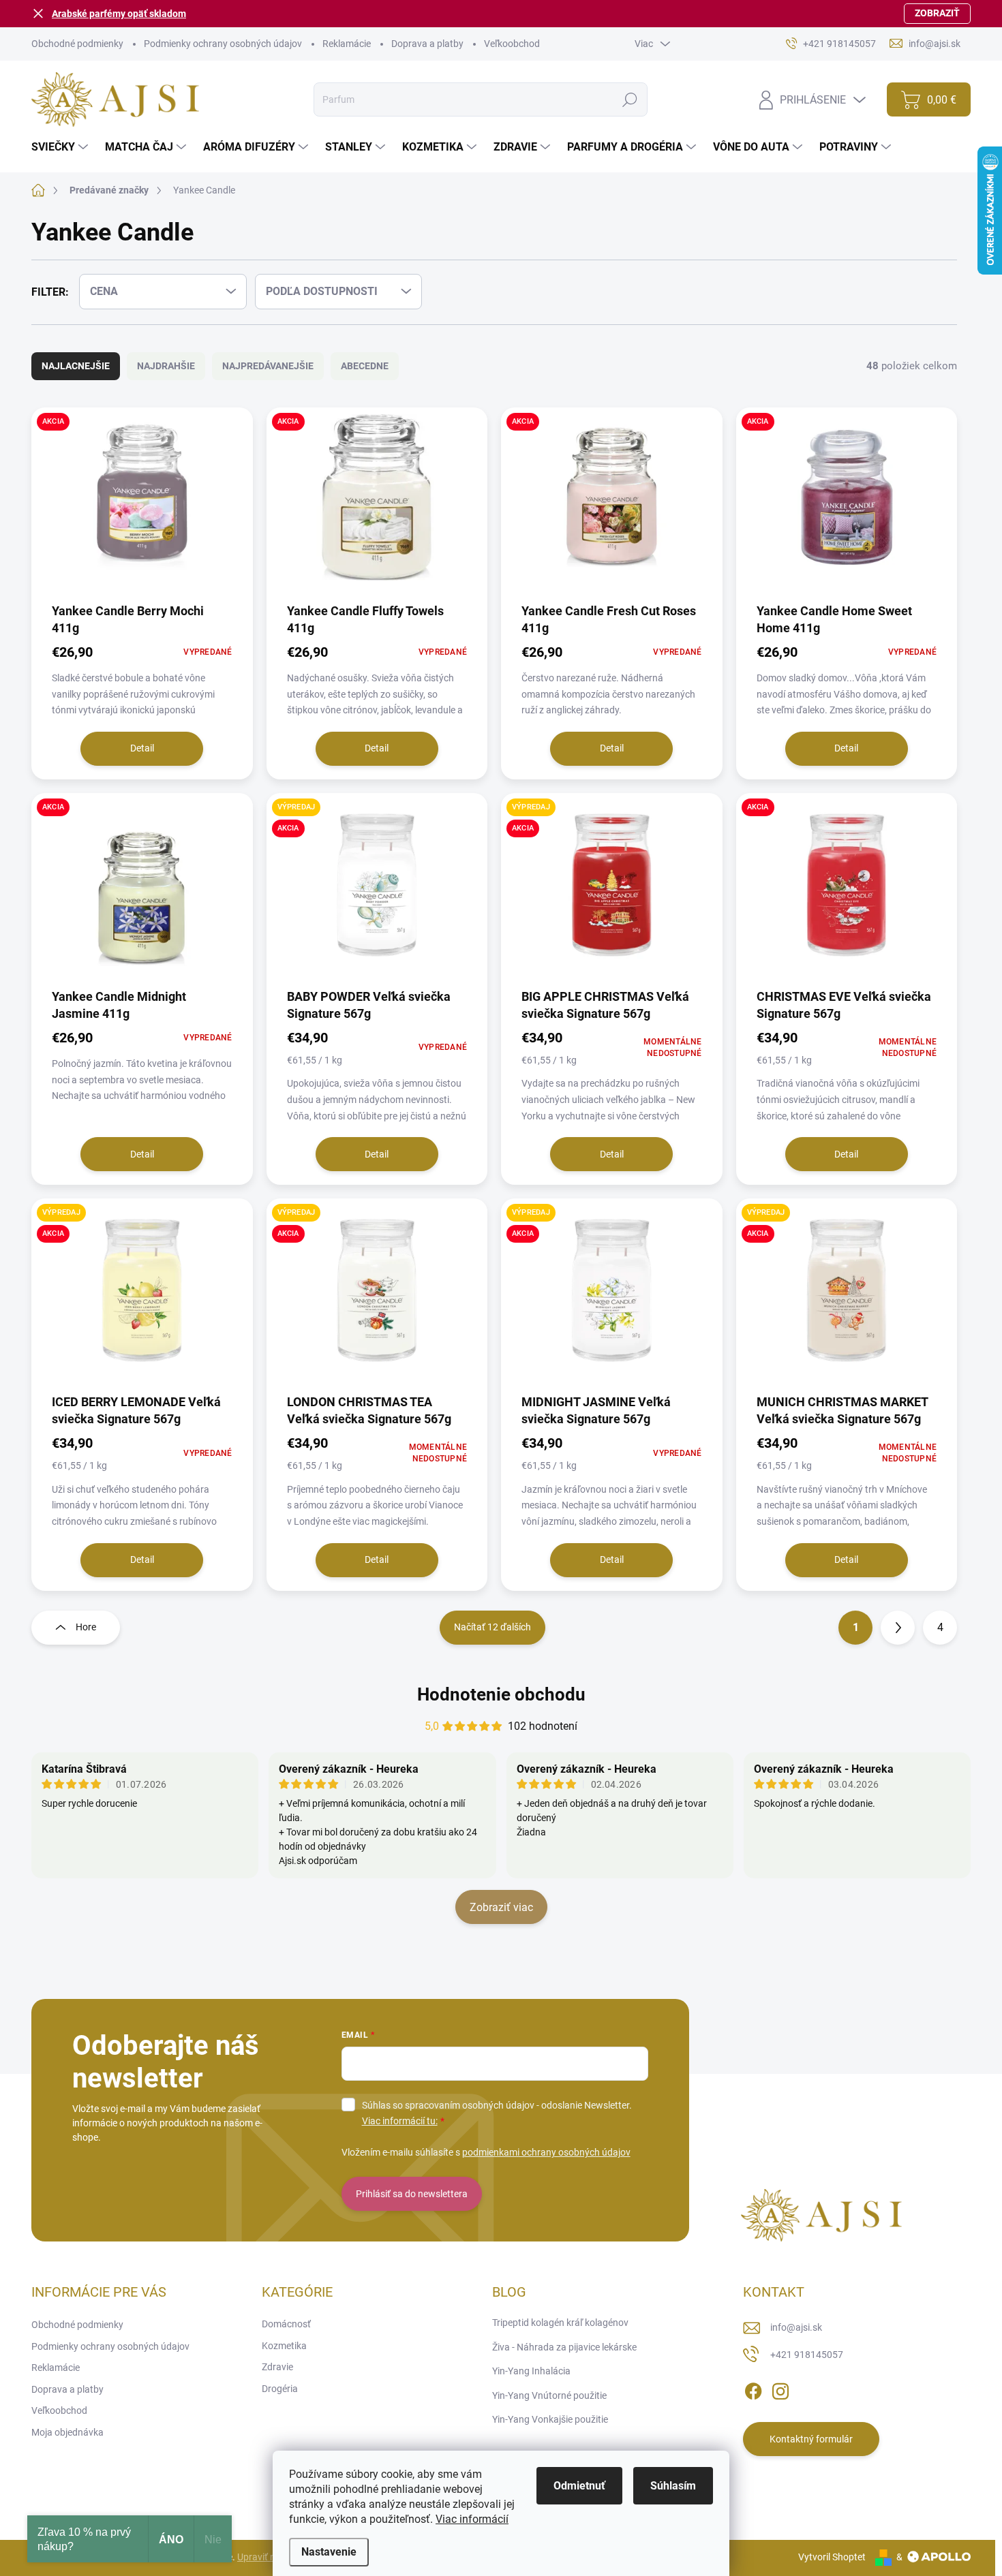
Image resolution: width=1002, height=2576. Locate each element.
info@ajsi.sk (796, 2327)
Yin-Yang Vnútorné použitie (549, 2395)
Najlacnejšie (76, 366)
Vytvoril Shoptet (832, 2557)
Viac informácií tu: (400, 2121)
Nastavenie (329, 2552)
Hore (86, 1627)
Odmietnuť (579, 2486)
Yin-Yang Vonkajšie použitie (550, 2419)
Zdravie (277, 2367)
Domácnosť (286, 2324)
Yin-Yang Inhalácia (531, 2371)
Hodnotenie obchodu (501, 1694)
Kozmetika (284, 2346)
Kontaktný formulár (811, 2439)
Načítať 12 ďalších (492, 1627)
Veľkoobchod (512, 44)
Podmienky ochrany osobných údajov (223, 44)
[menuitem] (61, 147)
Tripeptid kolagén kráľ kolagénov (560, 2323)
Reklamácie (347, 44)
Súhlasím (673, 2486)
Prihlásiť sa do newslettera (412, 2194)
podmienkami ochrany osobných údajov (546, 2152)
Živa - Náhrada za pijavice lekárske (564, 2347)
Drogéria (280, 2389)
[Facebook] (753, 2389)
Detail (142, 748)
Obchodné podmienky (77, 44)
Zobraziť (937, 13)
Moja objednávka (67, 2432)
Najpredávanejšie (268, 366)
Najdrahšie (166, 366)
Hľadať (629, 99)
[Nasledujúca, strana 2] (898, 1628)
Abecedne (365, 366)
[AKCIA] (142, 504)
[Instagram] (780, 2389)
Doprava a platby (427, 44)
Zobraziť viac (501, 1907)
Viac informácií (472, 2519)
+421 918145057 (807, 2355)
